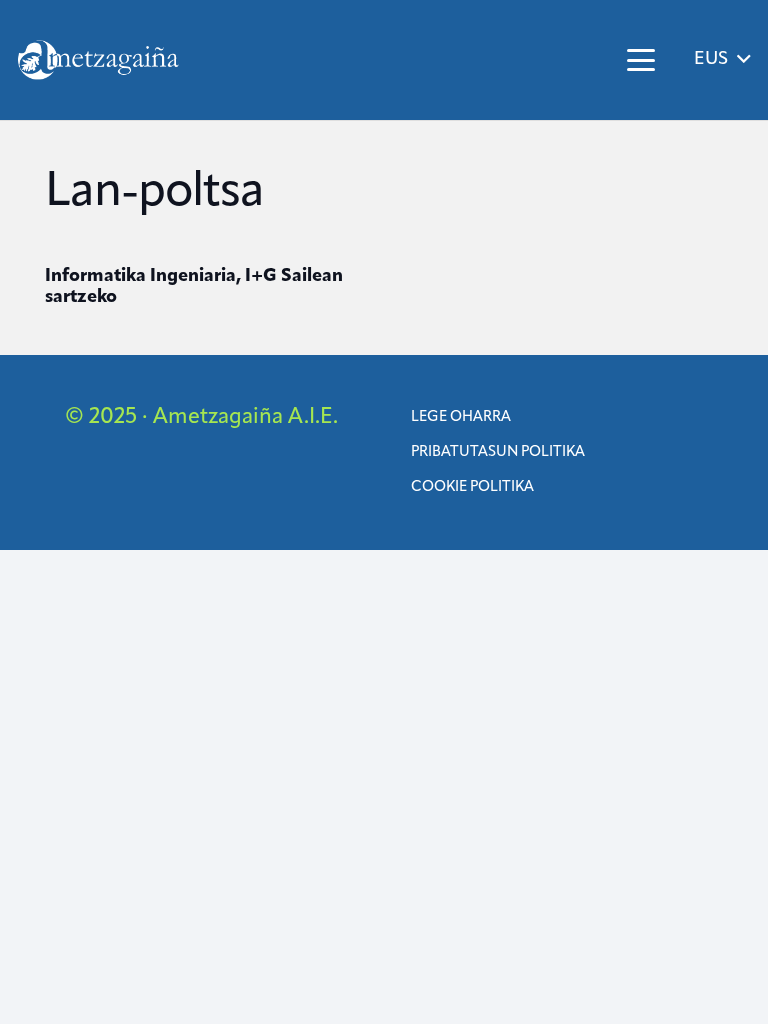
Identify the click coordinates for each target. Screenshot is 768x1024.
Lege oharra (461, 417)
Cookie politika (472, 487)
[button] (640, 60)
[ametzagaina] (98, 60)
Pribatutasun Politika (498, 452)
